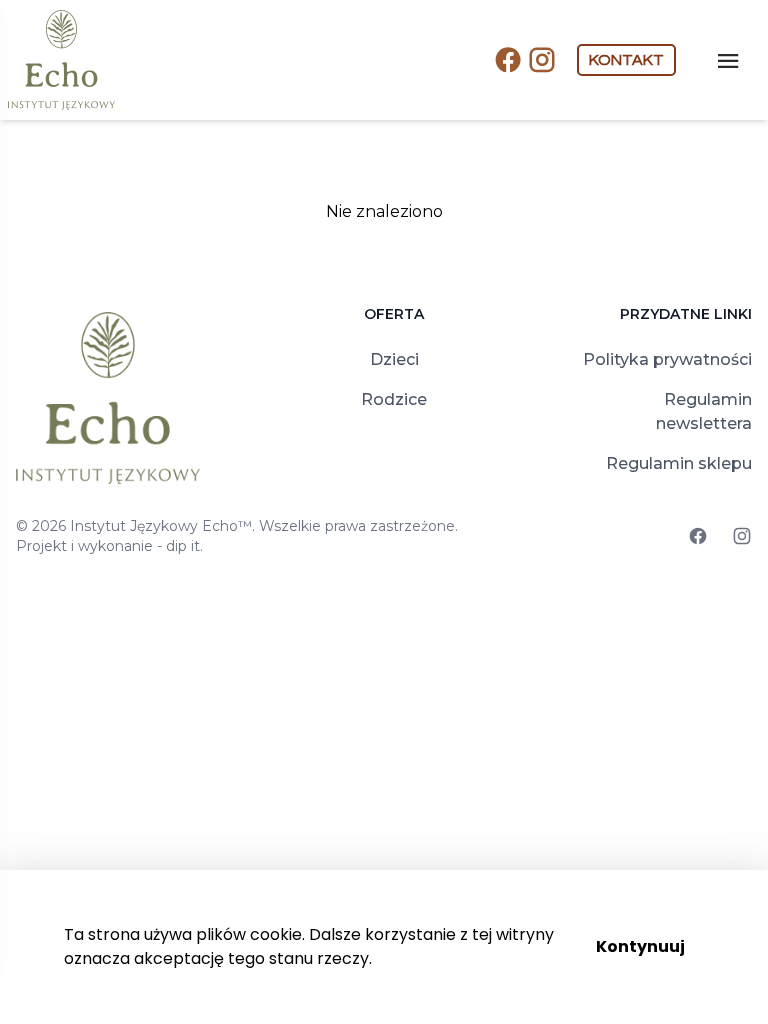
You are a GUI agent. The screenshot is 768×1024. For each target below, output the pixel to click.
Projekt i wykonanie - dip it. (109, 546)
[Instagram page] (742, 536)
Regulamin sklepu (679, 463)
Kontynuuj (640, 946)
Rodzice (394, 399)
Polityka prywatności (667, 359)
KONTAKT (626, 60)
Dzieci (394, 359)
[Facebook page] (698, 536)
